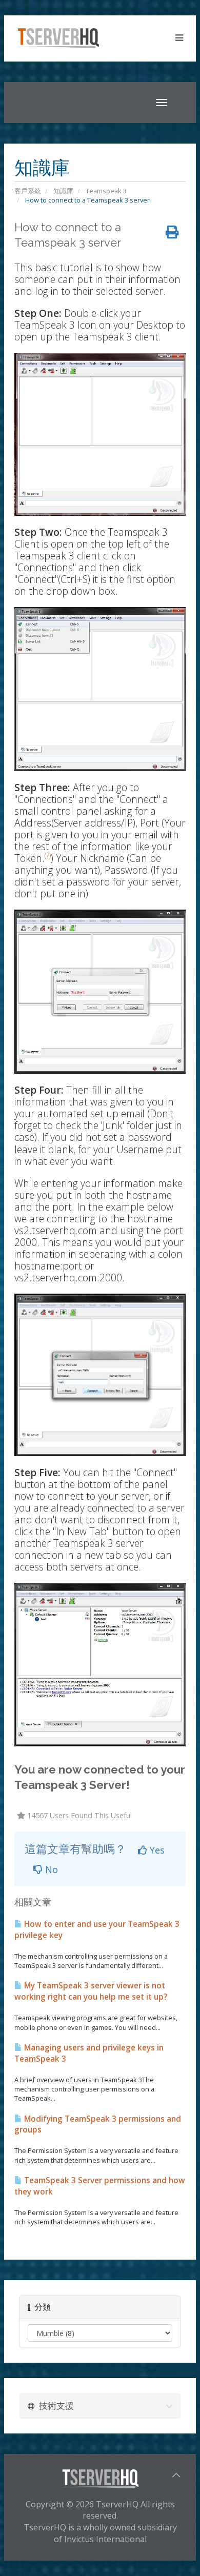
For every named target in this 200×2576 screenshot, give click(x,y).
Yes (156, 1850)
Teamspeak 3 (106, 191)
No (50, 1869)
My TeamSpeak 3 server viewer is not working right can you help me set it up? (91, 1991)
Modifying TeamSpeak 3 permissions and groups (98, 2125)
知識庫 (63, 191)
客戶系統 (28, 191)
